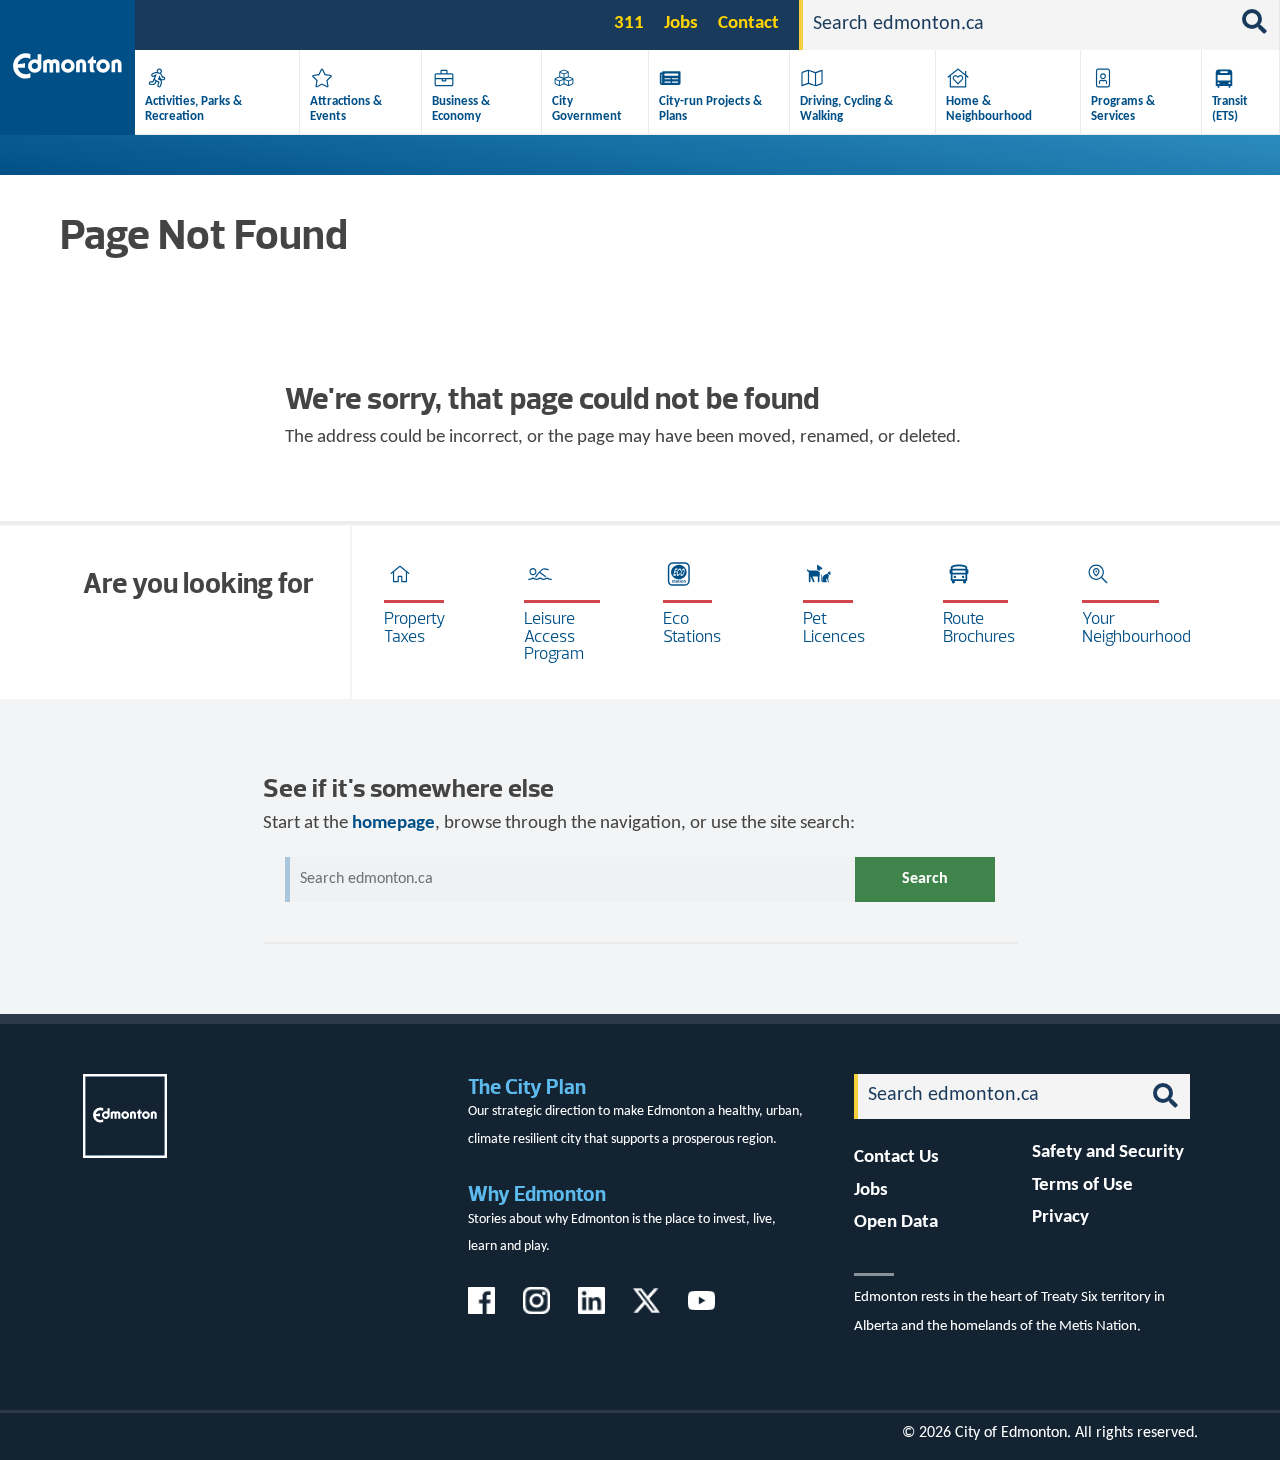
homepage (393, 823)
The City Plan (527, 1086)
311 (629, 23)
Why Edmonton (537, 1193)
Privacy (1060, 1217)
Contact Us (896, 1157)
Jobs (681, 23)
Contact (748, 23)
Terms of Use (1082, 1185)
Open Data (896, 1222)
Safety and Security (1108, 1152)
